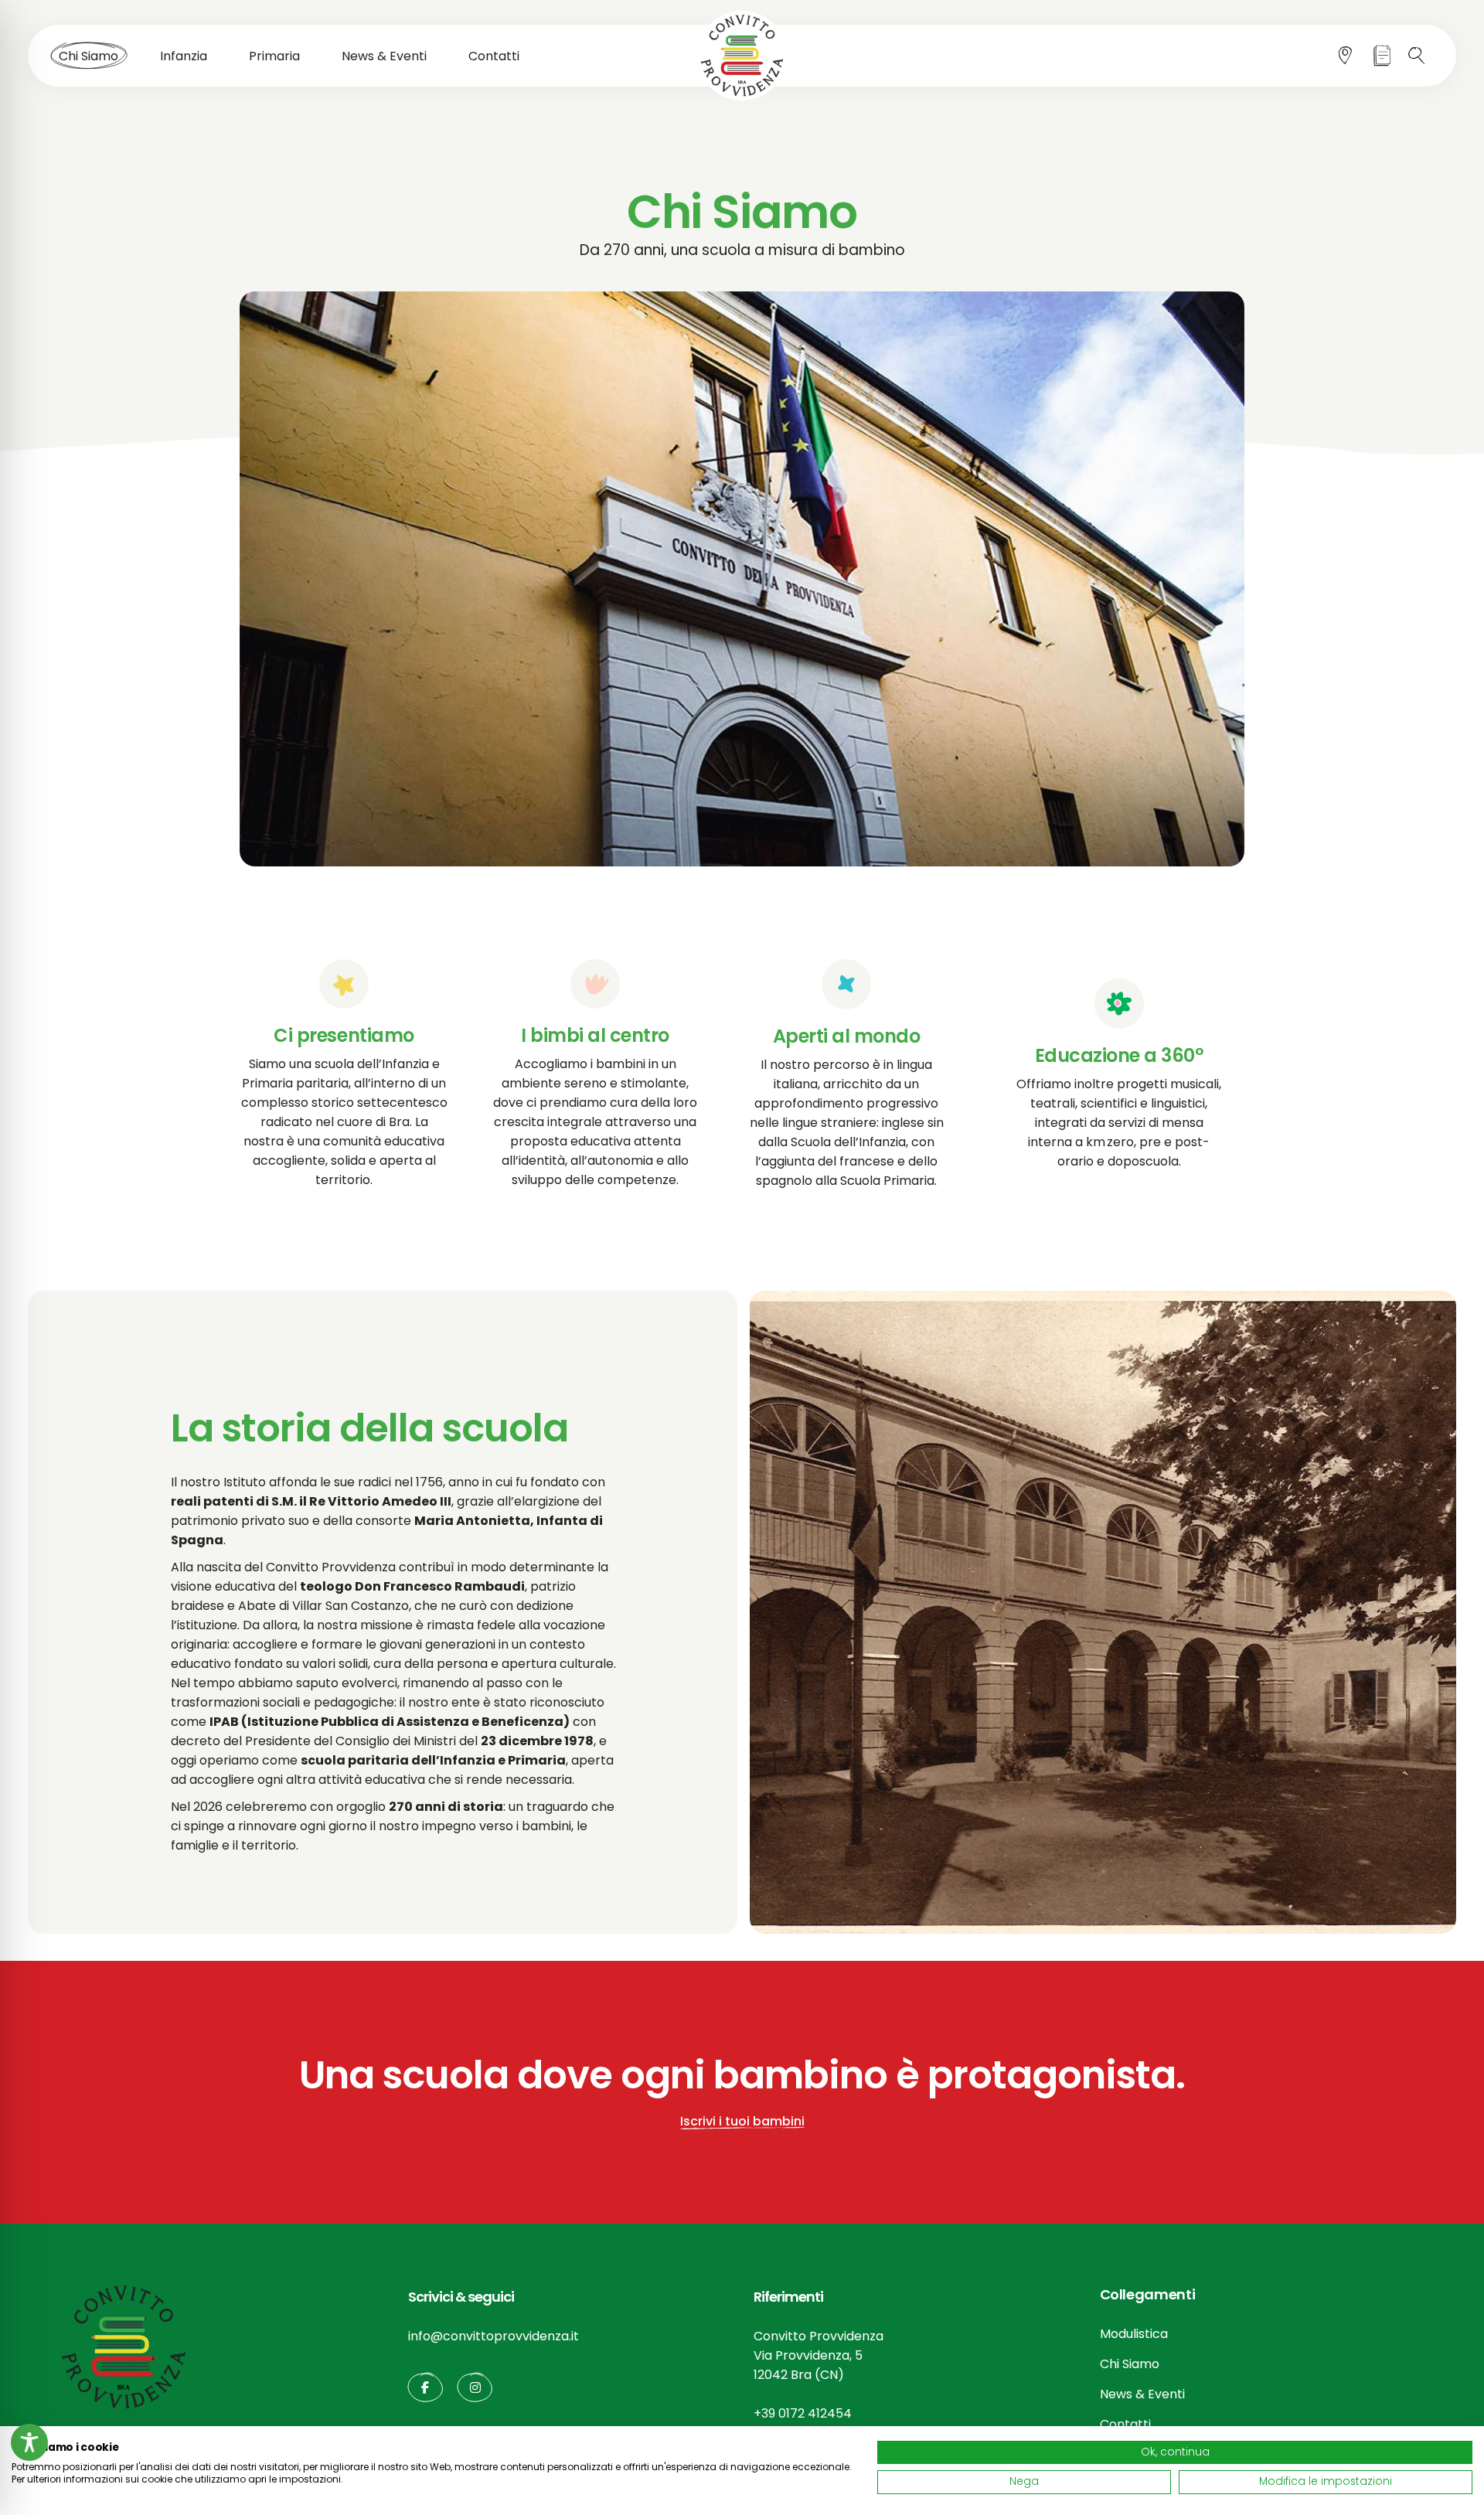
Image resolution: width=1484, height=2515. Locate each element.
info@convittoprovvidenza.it (494, 2336)
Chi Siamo (1130, 2364)
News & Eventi (1142, 2394)
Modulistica (1134, 2334)
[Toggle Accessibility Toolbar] (29, 2442)
